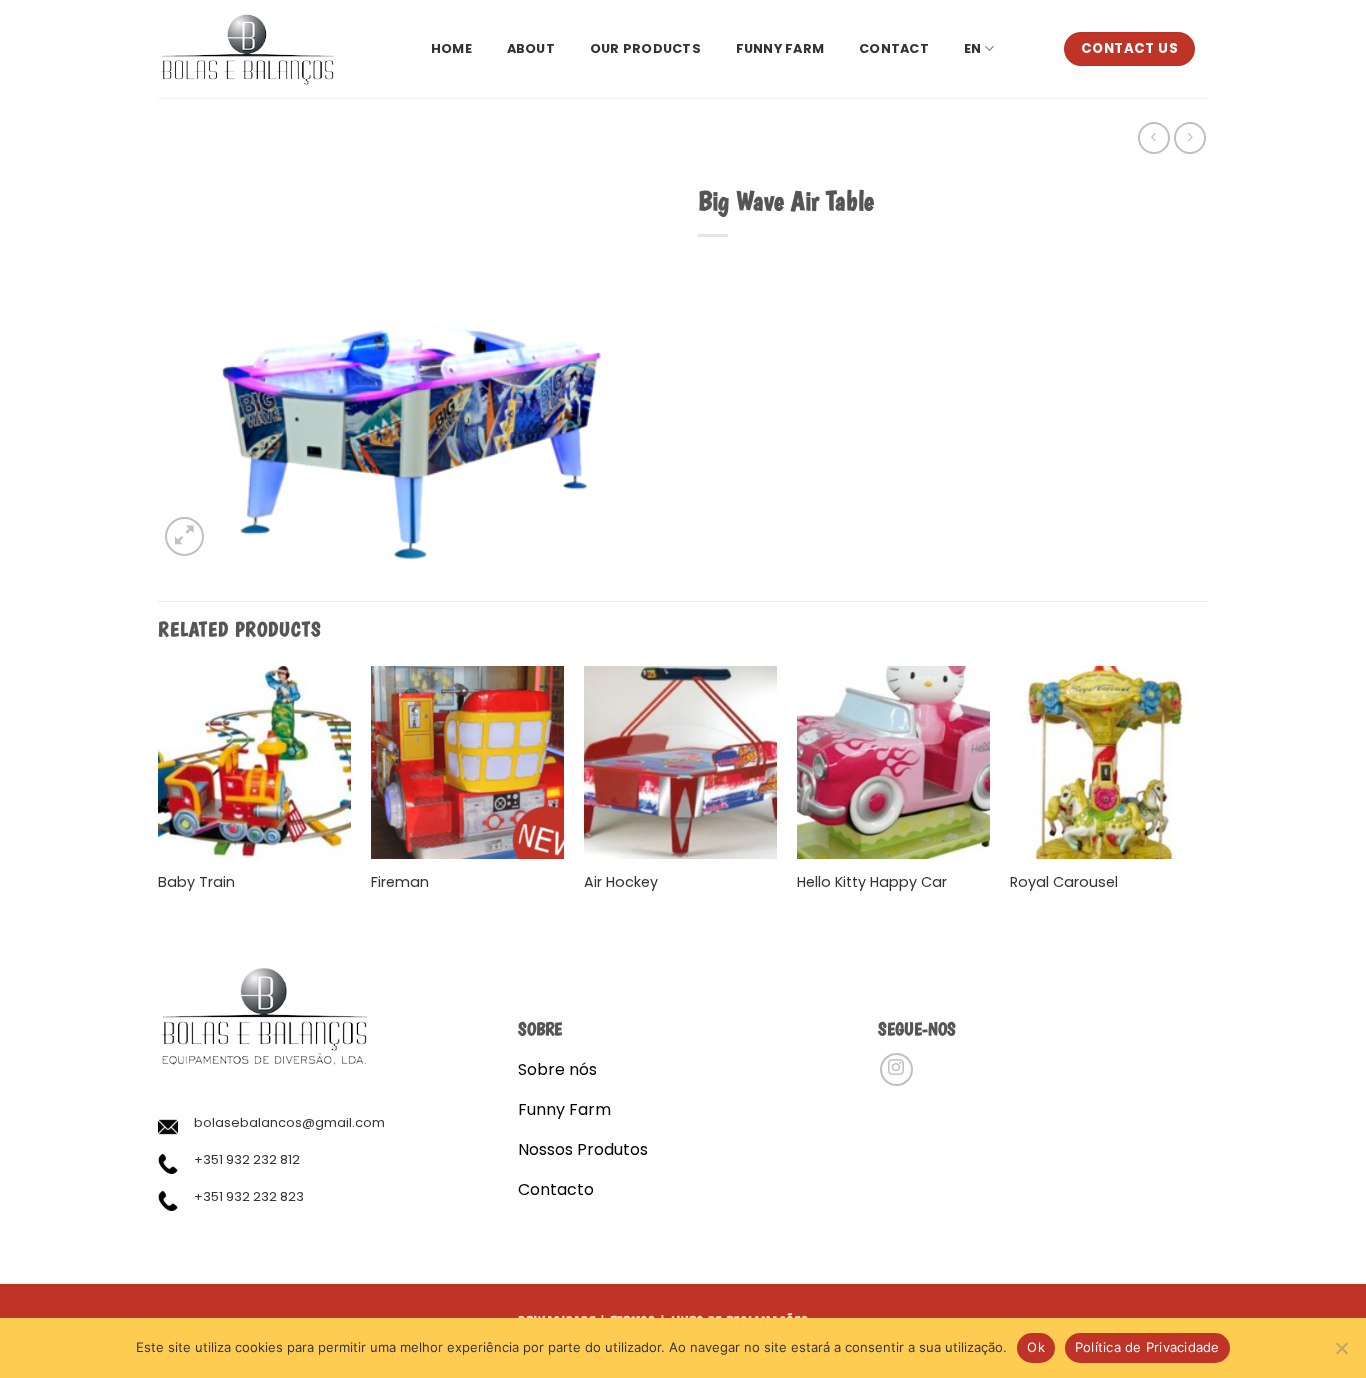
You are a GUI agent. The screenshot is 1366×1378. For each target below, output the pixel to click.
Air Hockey (621, 882)
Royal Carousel (1064, 882)
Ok (1036, 1347)
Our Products (645, 48)
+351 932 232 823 (249, 1196)
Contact (894, 48)
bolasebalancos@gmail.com (289, 1122)
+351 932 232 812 (247, 1159)
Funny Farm (780, 48)
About (531, 48)
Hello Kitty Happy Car (872, 882)
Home (451, 48)
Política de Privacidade (1147, 1347)
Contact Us (1129, 48)
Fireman (400, 882)
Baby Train (196, 882)
